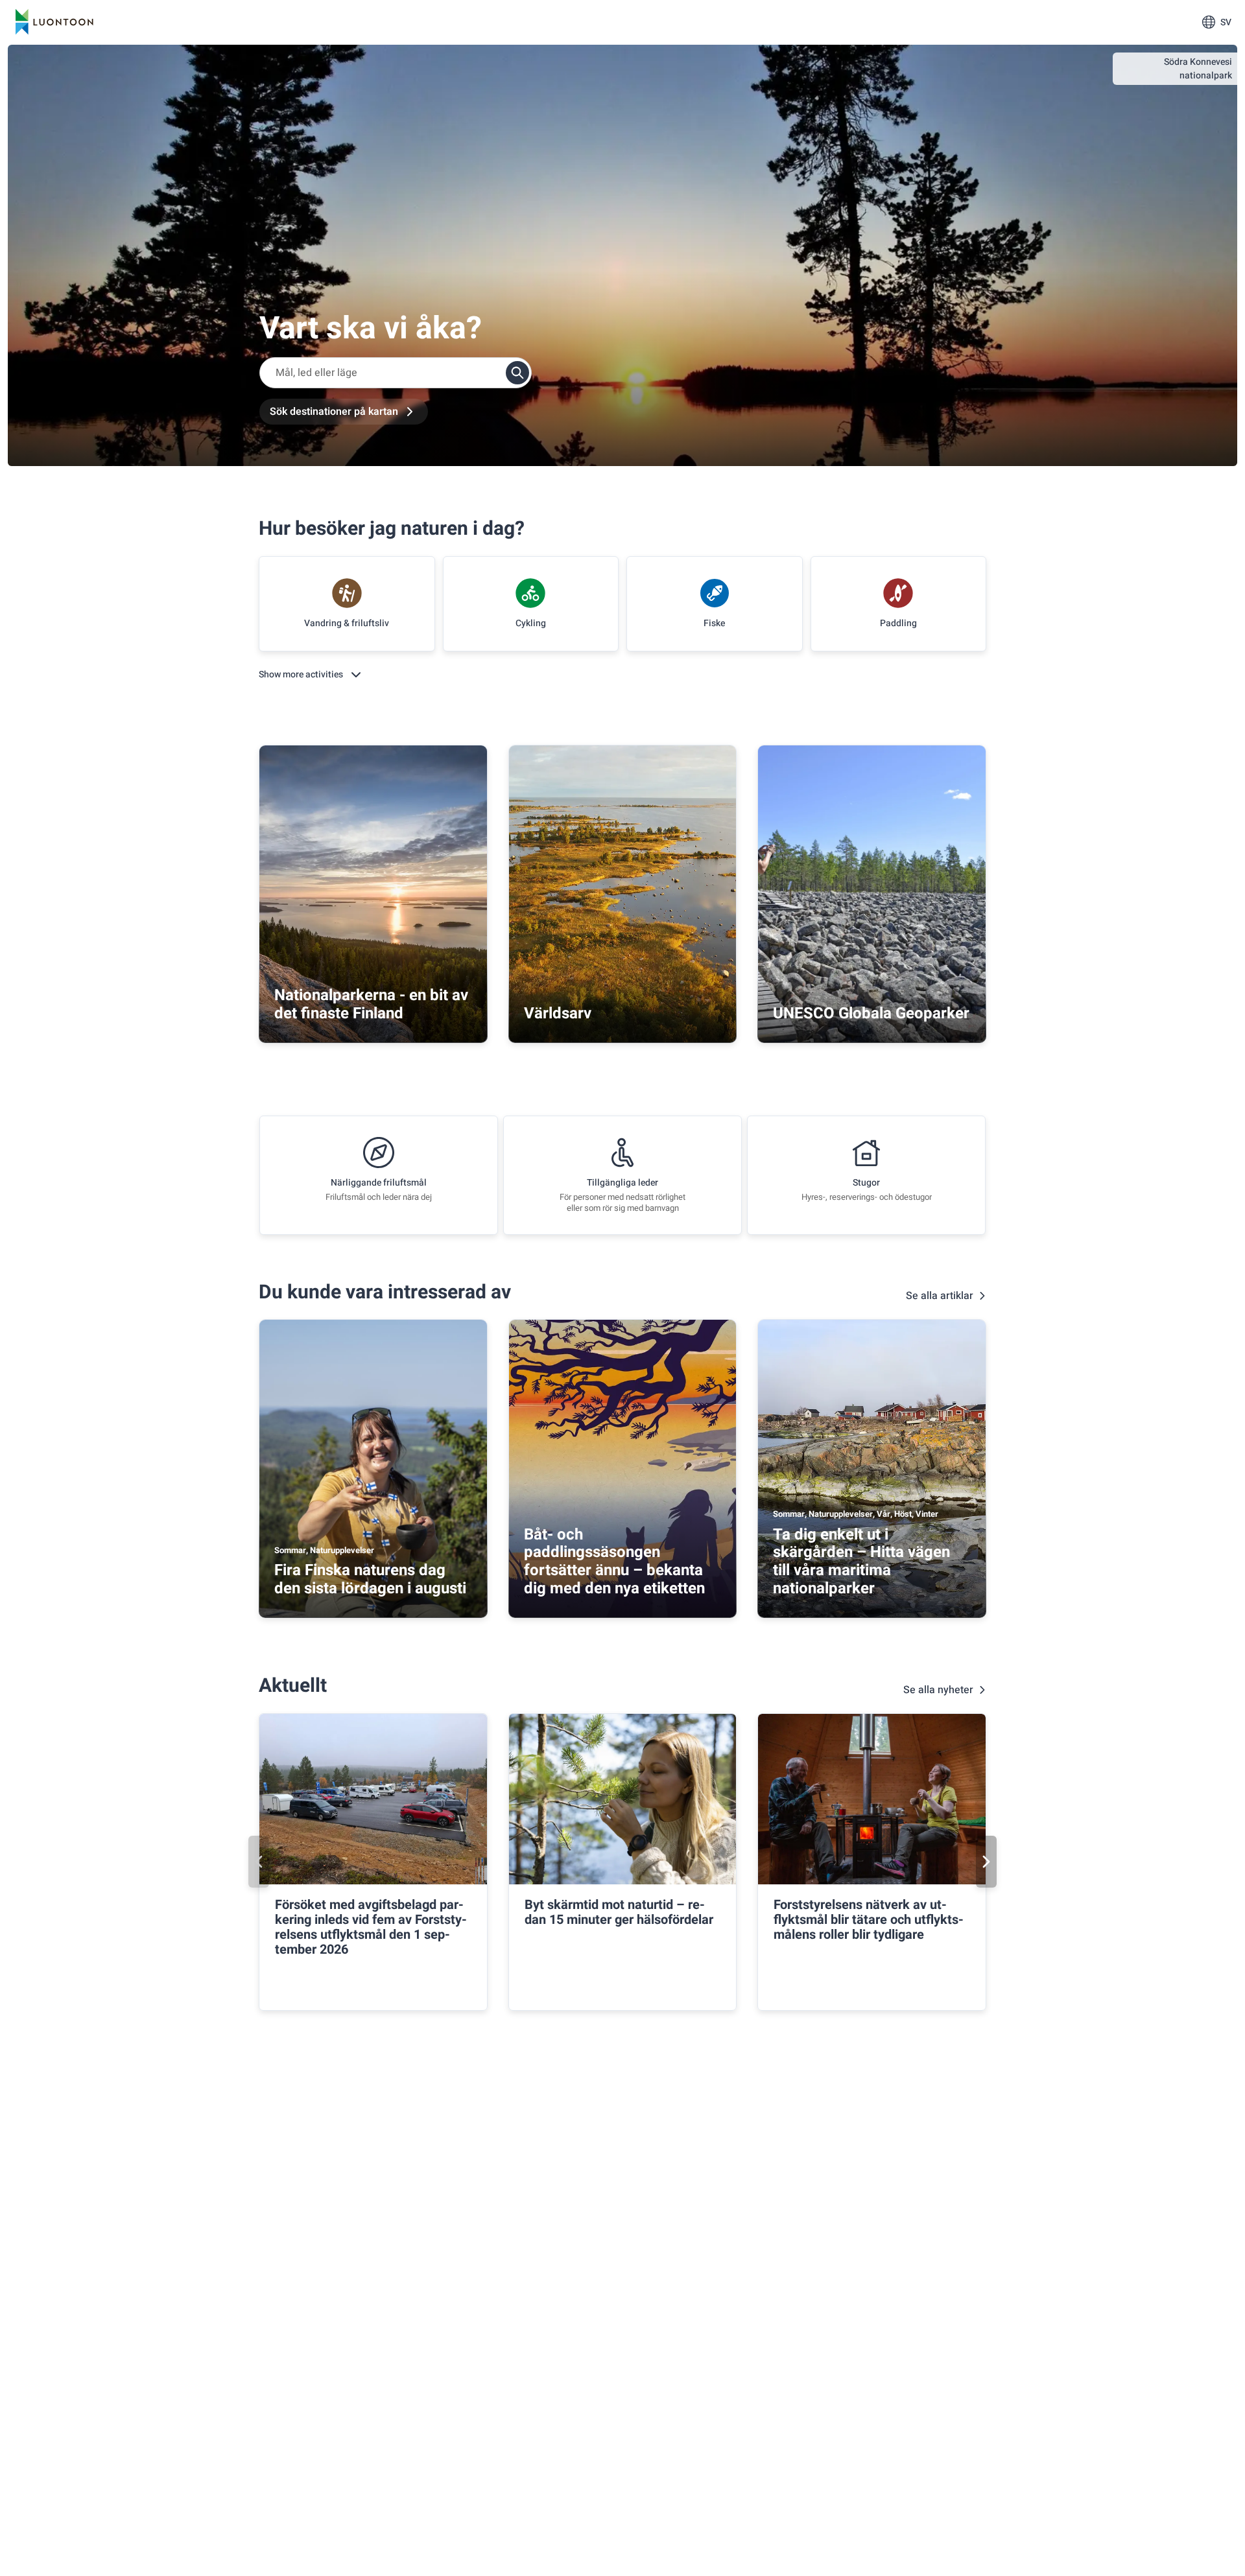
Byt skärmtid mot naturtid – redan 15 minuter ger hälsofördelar (619, 1912)
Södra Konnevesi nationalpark (1198, 69)
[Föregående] (259, 1862)
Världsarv (558, 1013)
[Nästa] (986, 1862)
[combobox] (396, 373)
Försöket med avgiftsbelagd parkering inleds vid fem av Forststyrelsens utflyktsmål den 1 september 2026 (371, 1927)
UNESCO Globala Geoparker (871, 1013)
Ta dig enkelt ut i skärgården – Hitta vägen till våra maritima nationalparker (861, 1562)
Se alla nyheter (938, 1690)
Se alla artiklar (940, 1296)
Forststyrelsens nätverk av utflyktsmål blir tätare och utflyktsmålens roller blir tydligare (869, 1920)
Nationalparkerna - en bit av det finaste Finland (371, 1004)
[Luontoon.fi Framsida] (54, 22)
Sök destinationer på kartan (334, 412)
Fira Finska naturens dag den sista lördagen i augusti (370, 1579)
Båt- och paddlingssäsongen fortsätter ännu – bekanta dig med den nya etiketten (614, 1562)
